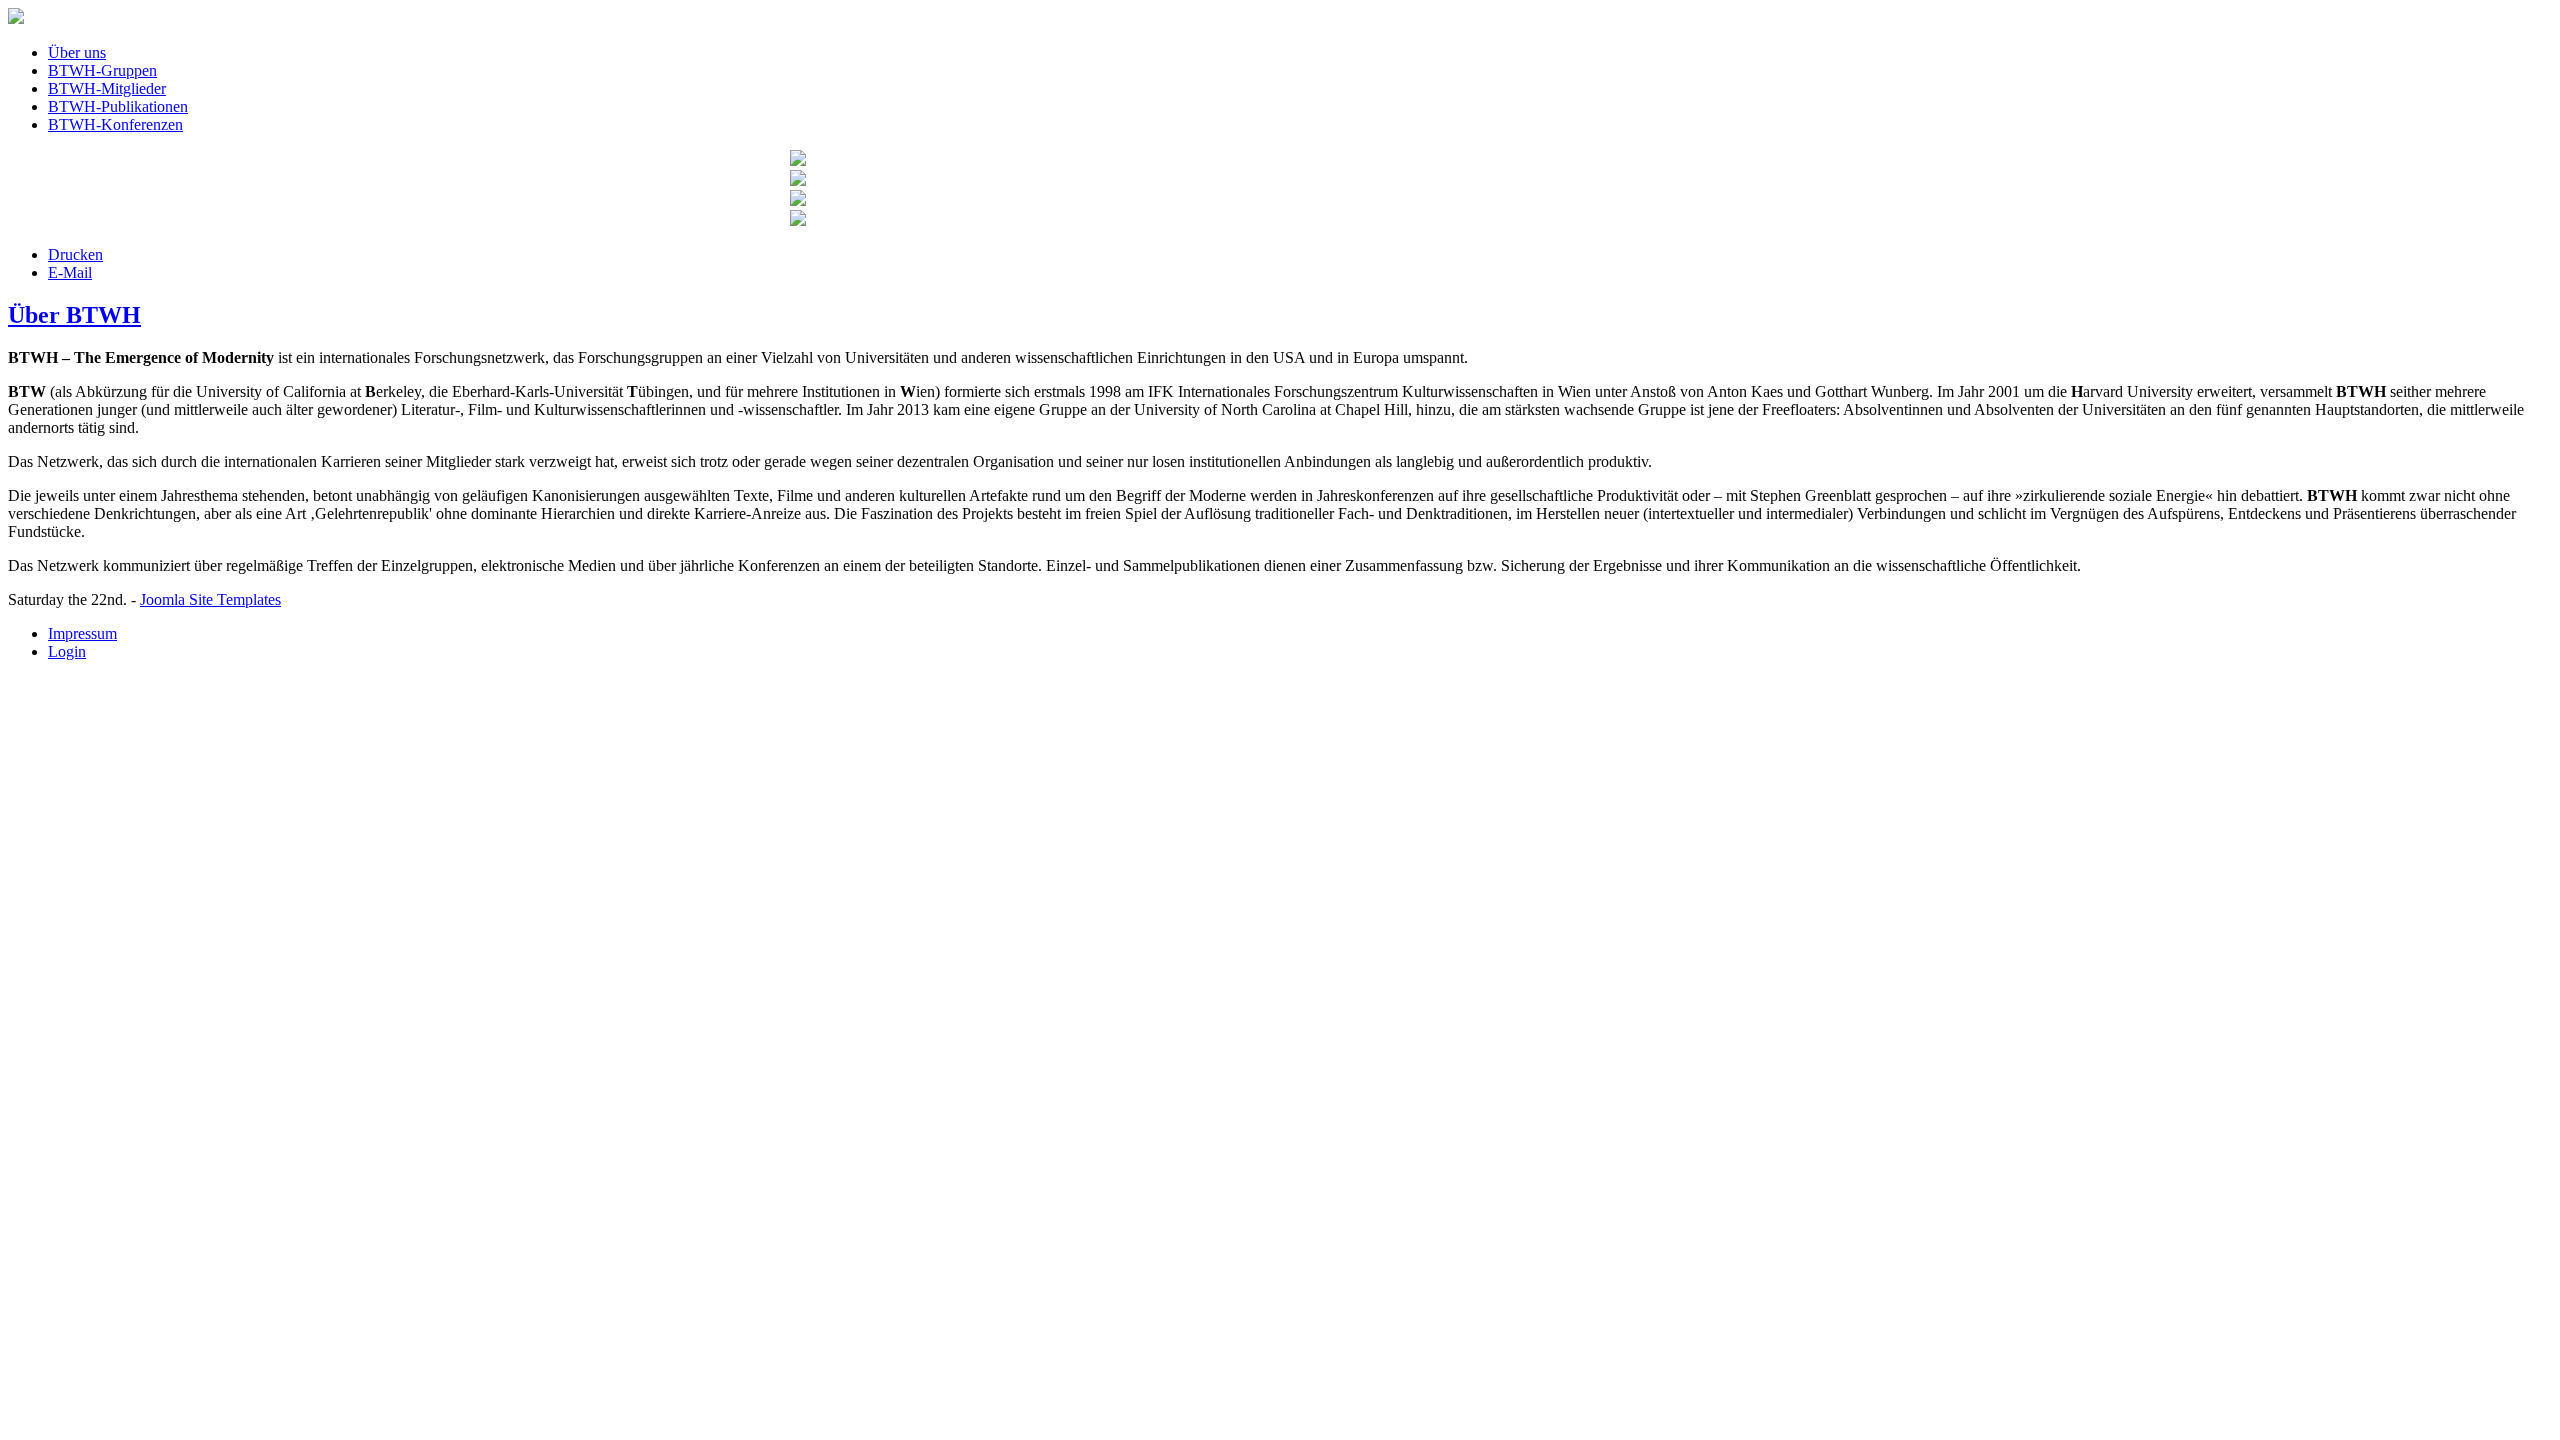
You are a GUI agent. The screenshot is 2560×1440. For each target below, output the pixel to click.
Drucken (75, 254)
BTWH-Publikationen (118, 106)
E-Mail (70, 272)
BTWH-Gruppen (102, 70)
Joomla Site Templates (210, 599)
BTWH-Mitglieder (107, 88)
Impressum (82, 633)
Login (67, 651)
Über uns (77, 52)
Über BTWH (74, 315)
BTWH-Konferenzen (115, 124)
